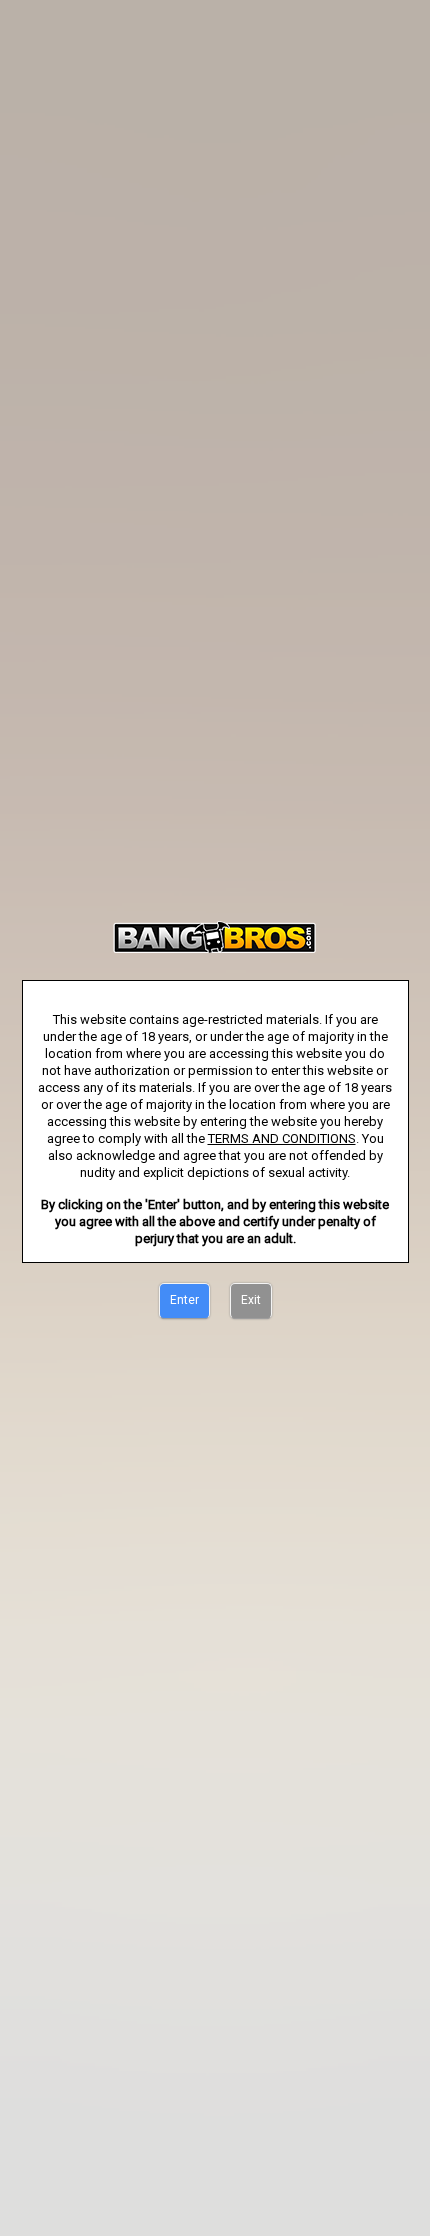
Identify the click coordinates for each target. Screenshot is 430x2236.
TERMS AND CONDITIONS (282, 1138)
